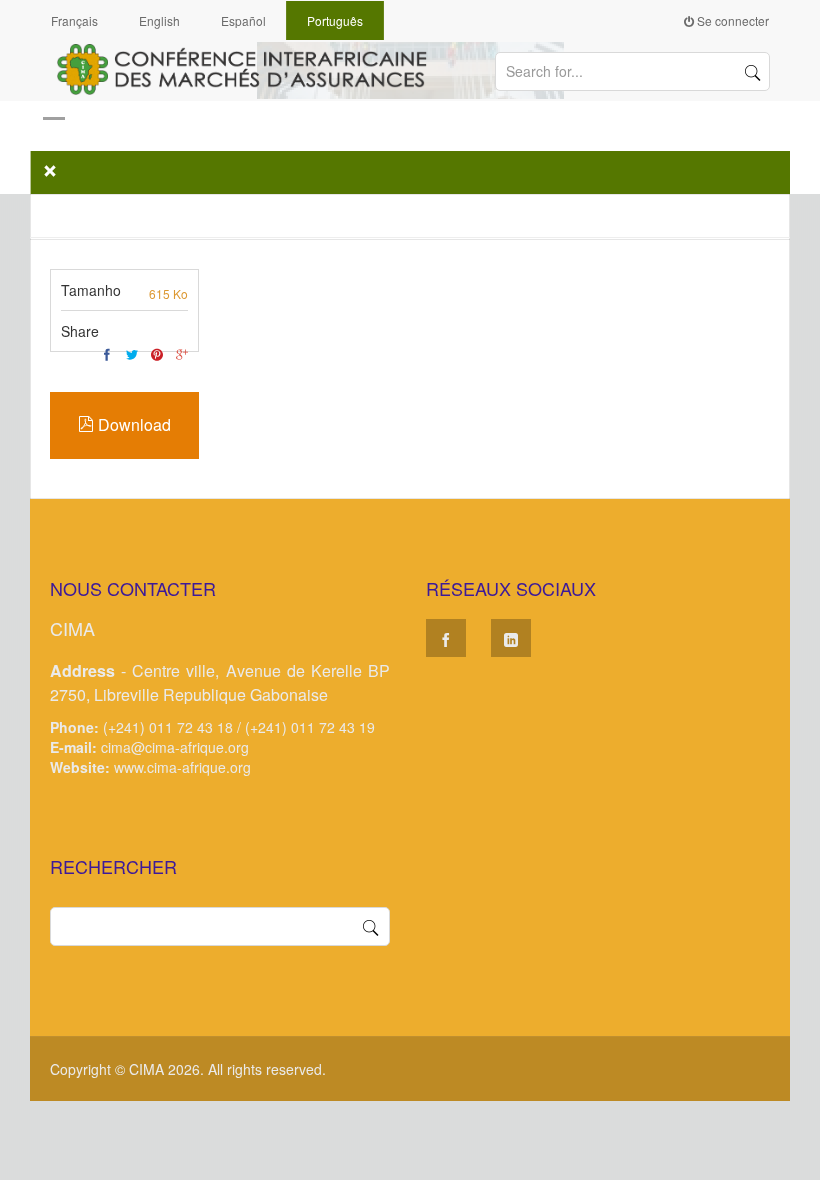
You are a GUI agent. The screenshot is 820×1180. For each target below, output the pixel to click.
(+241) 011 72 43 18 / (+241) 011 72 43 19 (239, 727)
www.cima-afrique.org (182, 767)
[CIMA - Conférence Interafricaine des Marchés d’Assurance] (250, 67)
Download (132, 424)
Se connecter (731, 20)
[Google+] (182, 354)
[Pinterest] (157, 354)
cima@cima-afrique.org (175, 747)
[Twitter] (132, 354)
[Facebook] (107, 354)
